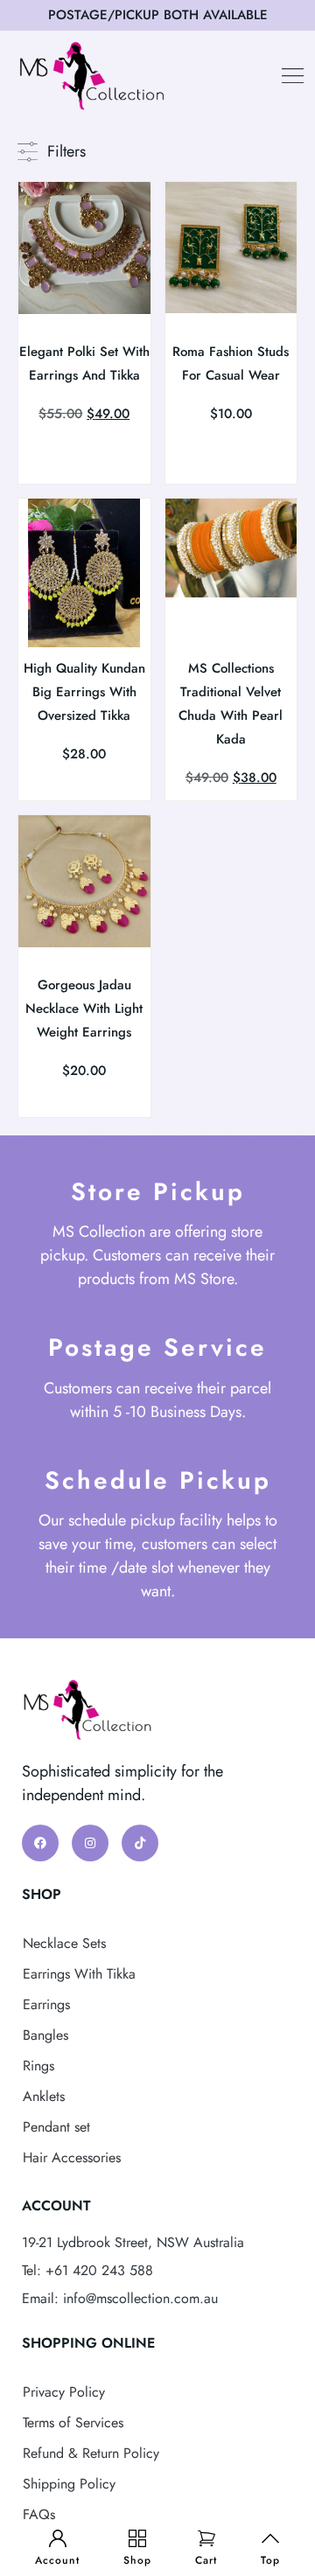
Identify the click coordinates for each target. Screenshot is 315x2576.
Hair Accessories (72, 2157)
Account (57, 2560)
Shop (137, 2560)
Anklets (44, 2096)
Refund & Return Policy (91, 2453)
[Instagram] (90, 1843)
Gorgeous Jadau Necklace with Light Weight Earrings (84, 1009)
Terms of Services (73, 2422)
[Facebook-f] (40, 1843)
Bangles (45, 2035)
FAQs (39, 2514)
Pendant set (56, 2127)
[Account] (58, 2538)
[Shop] (137, 2538)
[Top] (270, 2538)
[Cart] (206, 2538)
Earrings (46, 2004)
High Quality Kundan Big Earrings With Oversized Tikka (84, 692)
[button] (293, 76)
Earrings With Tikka (79, 1974)
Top (270, 2560)
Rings (38, 2066)
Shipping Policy (69, 2484)
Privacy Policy (64, 2392)
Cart (206, 2560)
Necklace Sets (64, 1943)
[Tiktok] (140, 1843)
